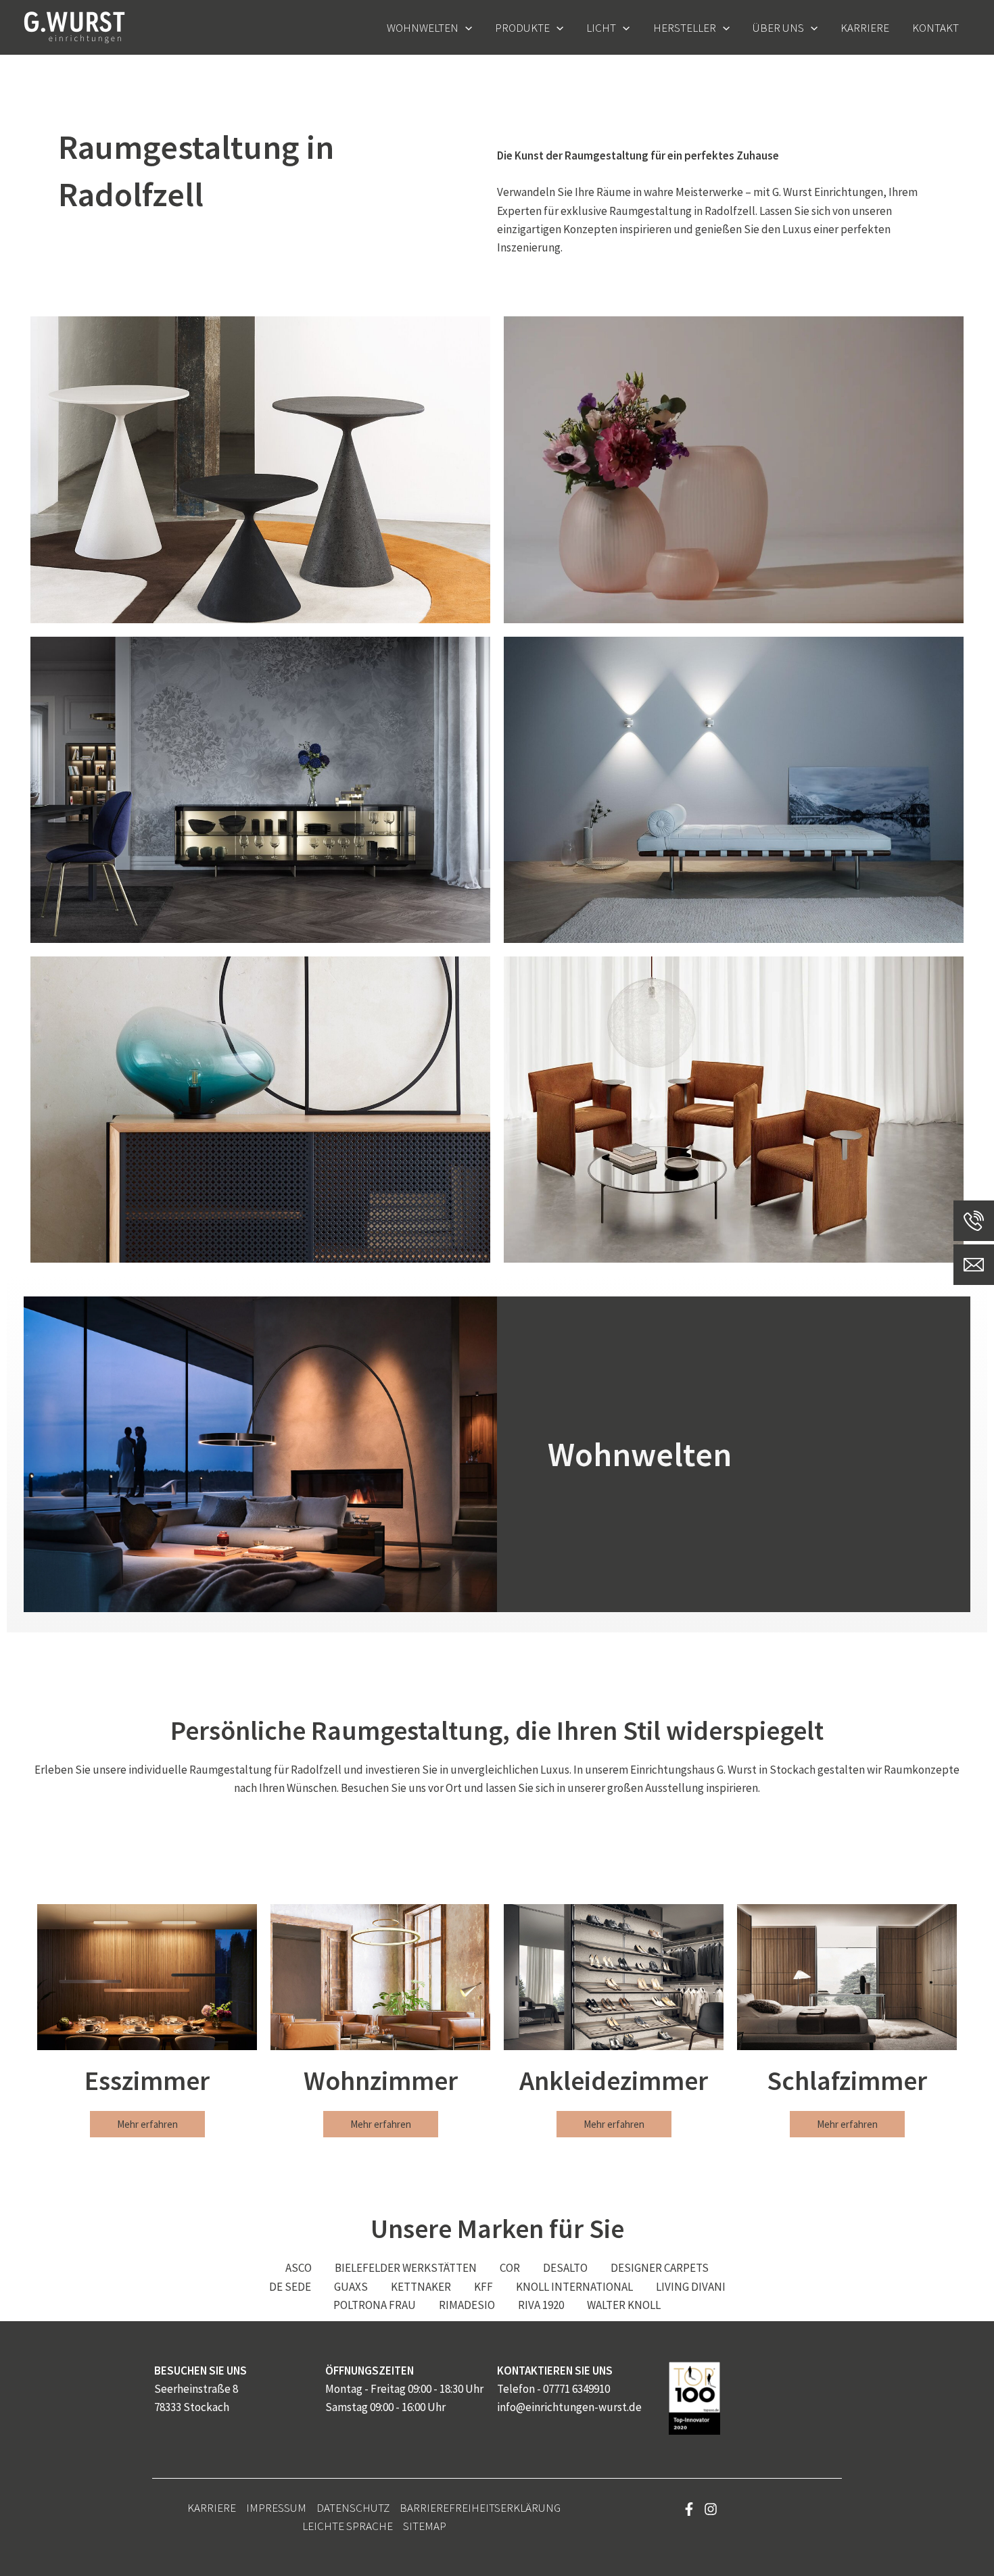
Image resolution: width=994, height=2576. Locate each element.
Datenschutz (353, 2508)
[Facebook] (689, 2509)
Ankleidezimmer (614, 2081)
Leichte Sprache (348, 2526)
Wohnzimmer (381, 2081)
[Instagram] (711, 2509)
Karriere (212, 2508)
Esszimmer (147, 2081)
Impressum (276, 2508)
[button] (465, 28)
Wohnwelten (640, 1454)
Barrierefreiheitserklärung (480, 2508)
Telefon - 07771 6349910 (553, 2389)
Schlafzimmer (847, 2081)
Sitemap (425, 2526)
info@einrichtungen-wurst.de (569, 2407)
